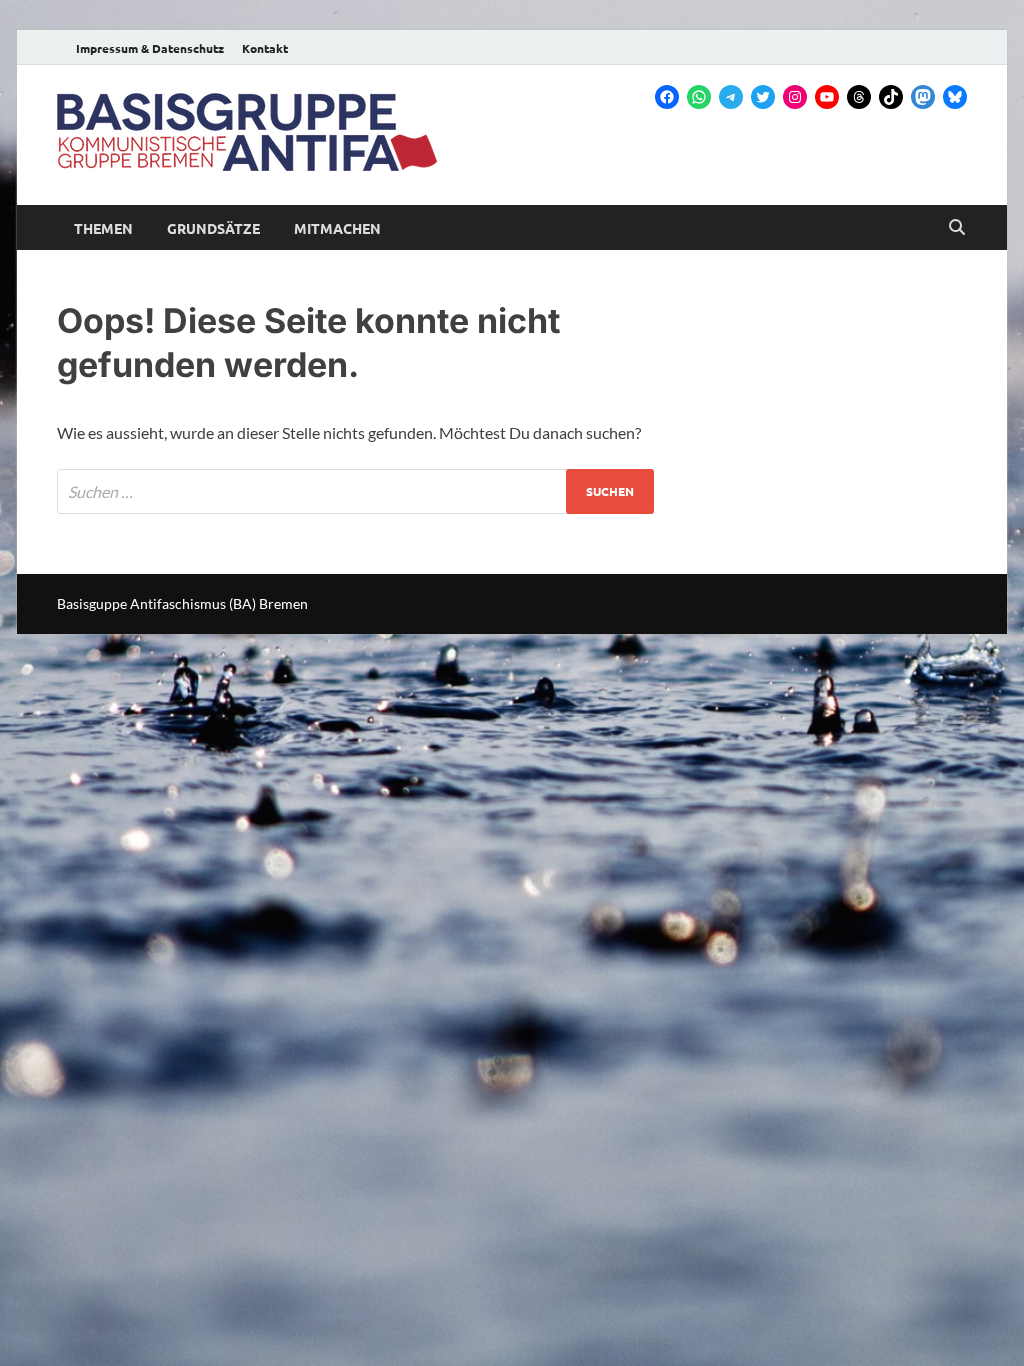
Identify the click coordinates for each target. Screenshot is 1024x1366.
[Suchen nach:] (355, 491)
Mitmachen (337, 228)
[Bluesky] (955, 97)
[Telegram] (731, 97)
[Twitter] (763, 97)
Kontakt (265, 48)
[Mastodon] (923, 97)
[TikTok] (891, 97)
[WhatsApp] (699, 97)
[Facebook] (667, 97)
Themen (103, 228)
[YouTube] (827, 97)
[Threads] (859, 97)
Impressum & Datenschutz (150, 48)
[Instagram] (795, 97)
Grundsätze (213, 228)
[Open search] (957, 228)
